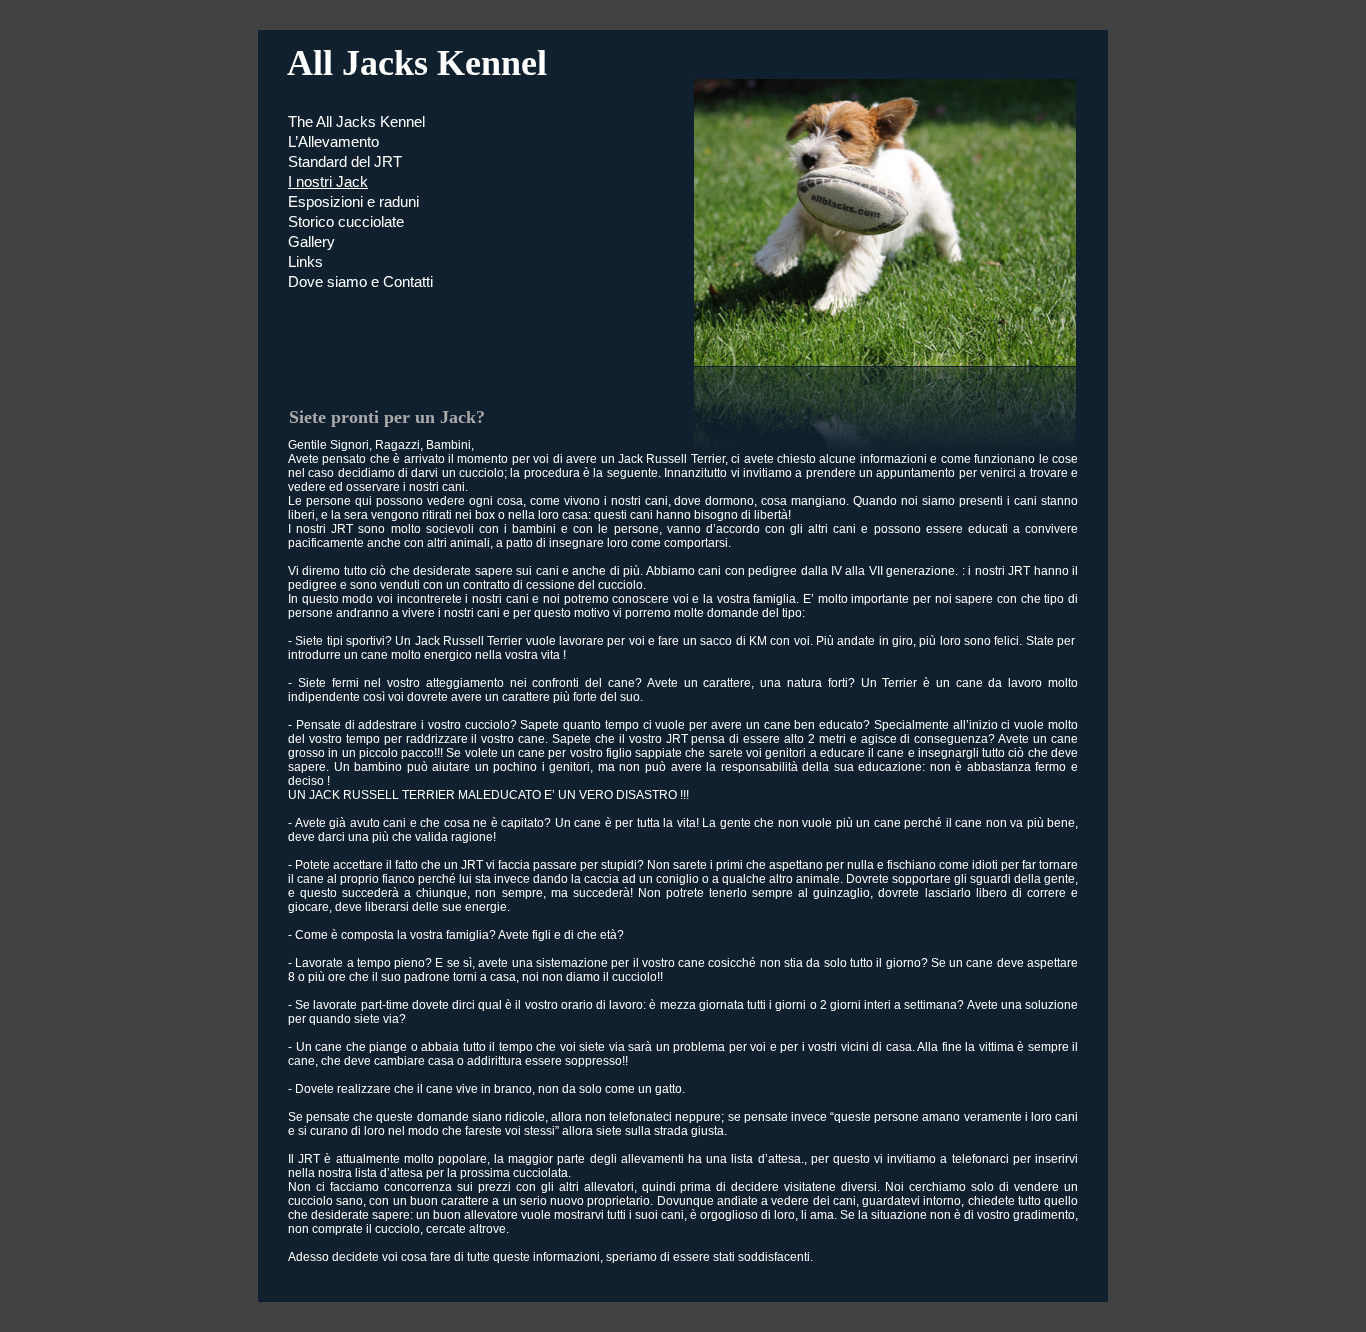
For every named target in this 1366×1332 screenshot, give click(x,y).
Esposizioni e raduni (353, 201)
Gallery (311, 241)
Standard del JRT (345, 161)
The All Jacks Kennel (356, 121)
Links (305, 261)
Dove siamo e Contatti (360, 281)
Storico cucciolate (346, 221)
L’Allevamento (333, 141)
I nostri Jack (328, 181)
